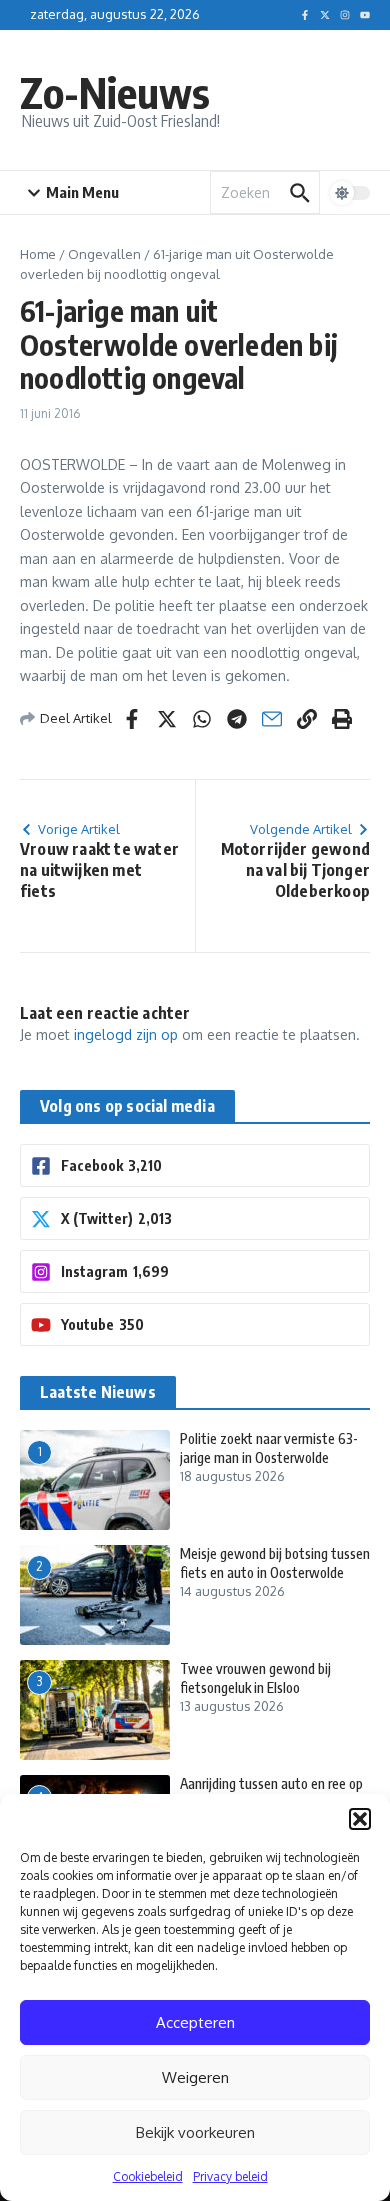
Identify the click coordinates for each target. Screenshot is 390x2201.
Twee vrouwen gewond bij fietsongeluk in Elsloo (255, 1677)
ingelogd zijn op (126, 1034)
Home (38, 254)
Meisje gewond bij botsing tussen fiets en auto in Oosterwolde (275, 1562)
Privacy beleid (230, 2176)
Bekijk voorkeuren (195, 2132)
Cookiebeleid (148, 2176)
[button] (360, 1819)
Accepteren (195, 2022)
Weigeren (195, 2077)
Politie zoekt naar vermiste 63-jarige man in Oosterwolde (269, 1447)
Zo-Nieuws (115, 92)
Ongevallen (104, 254)
